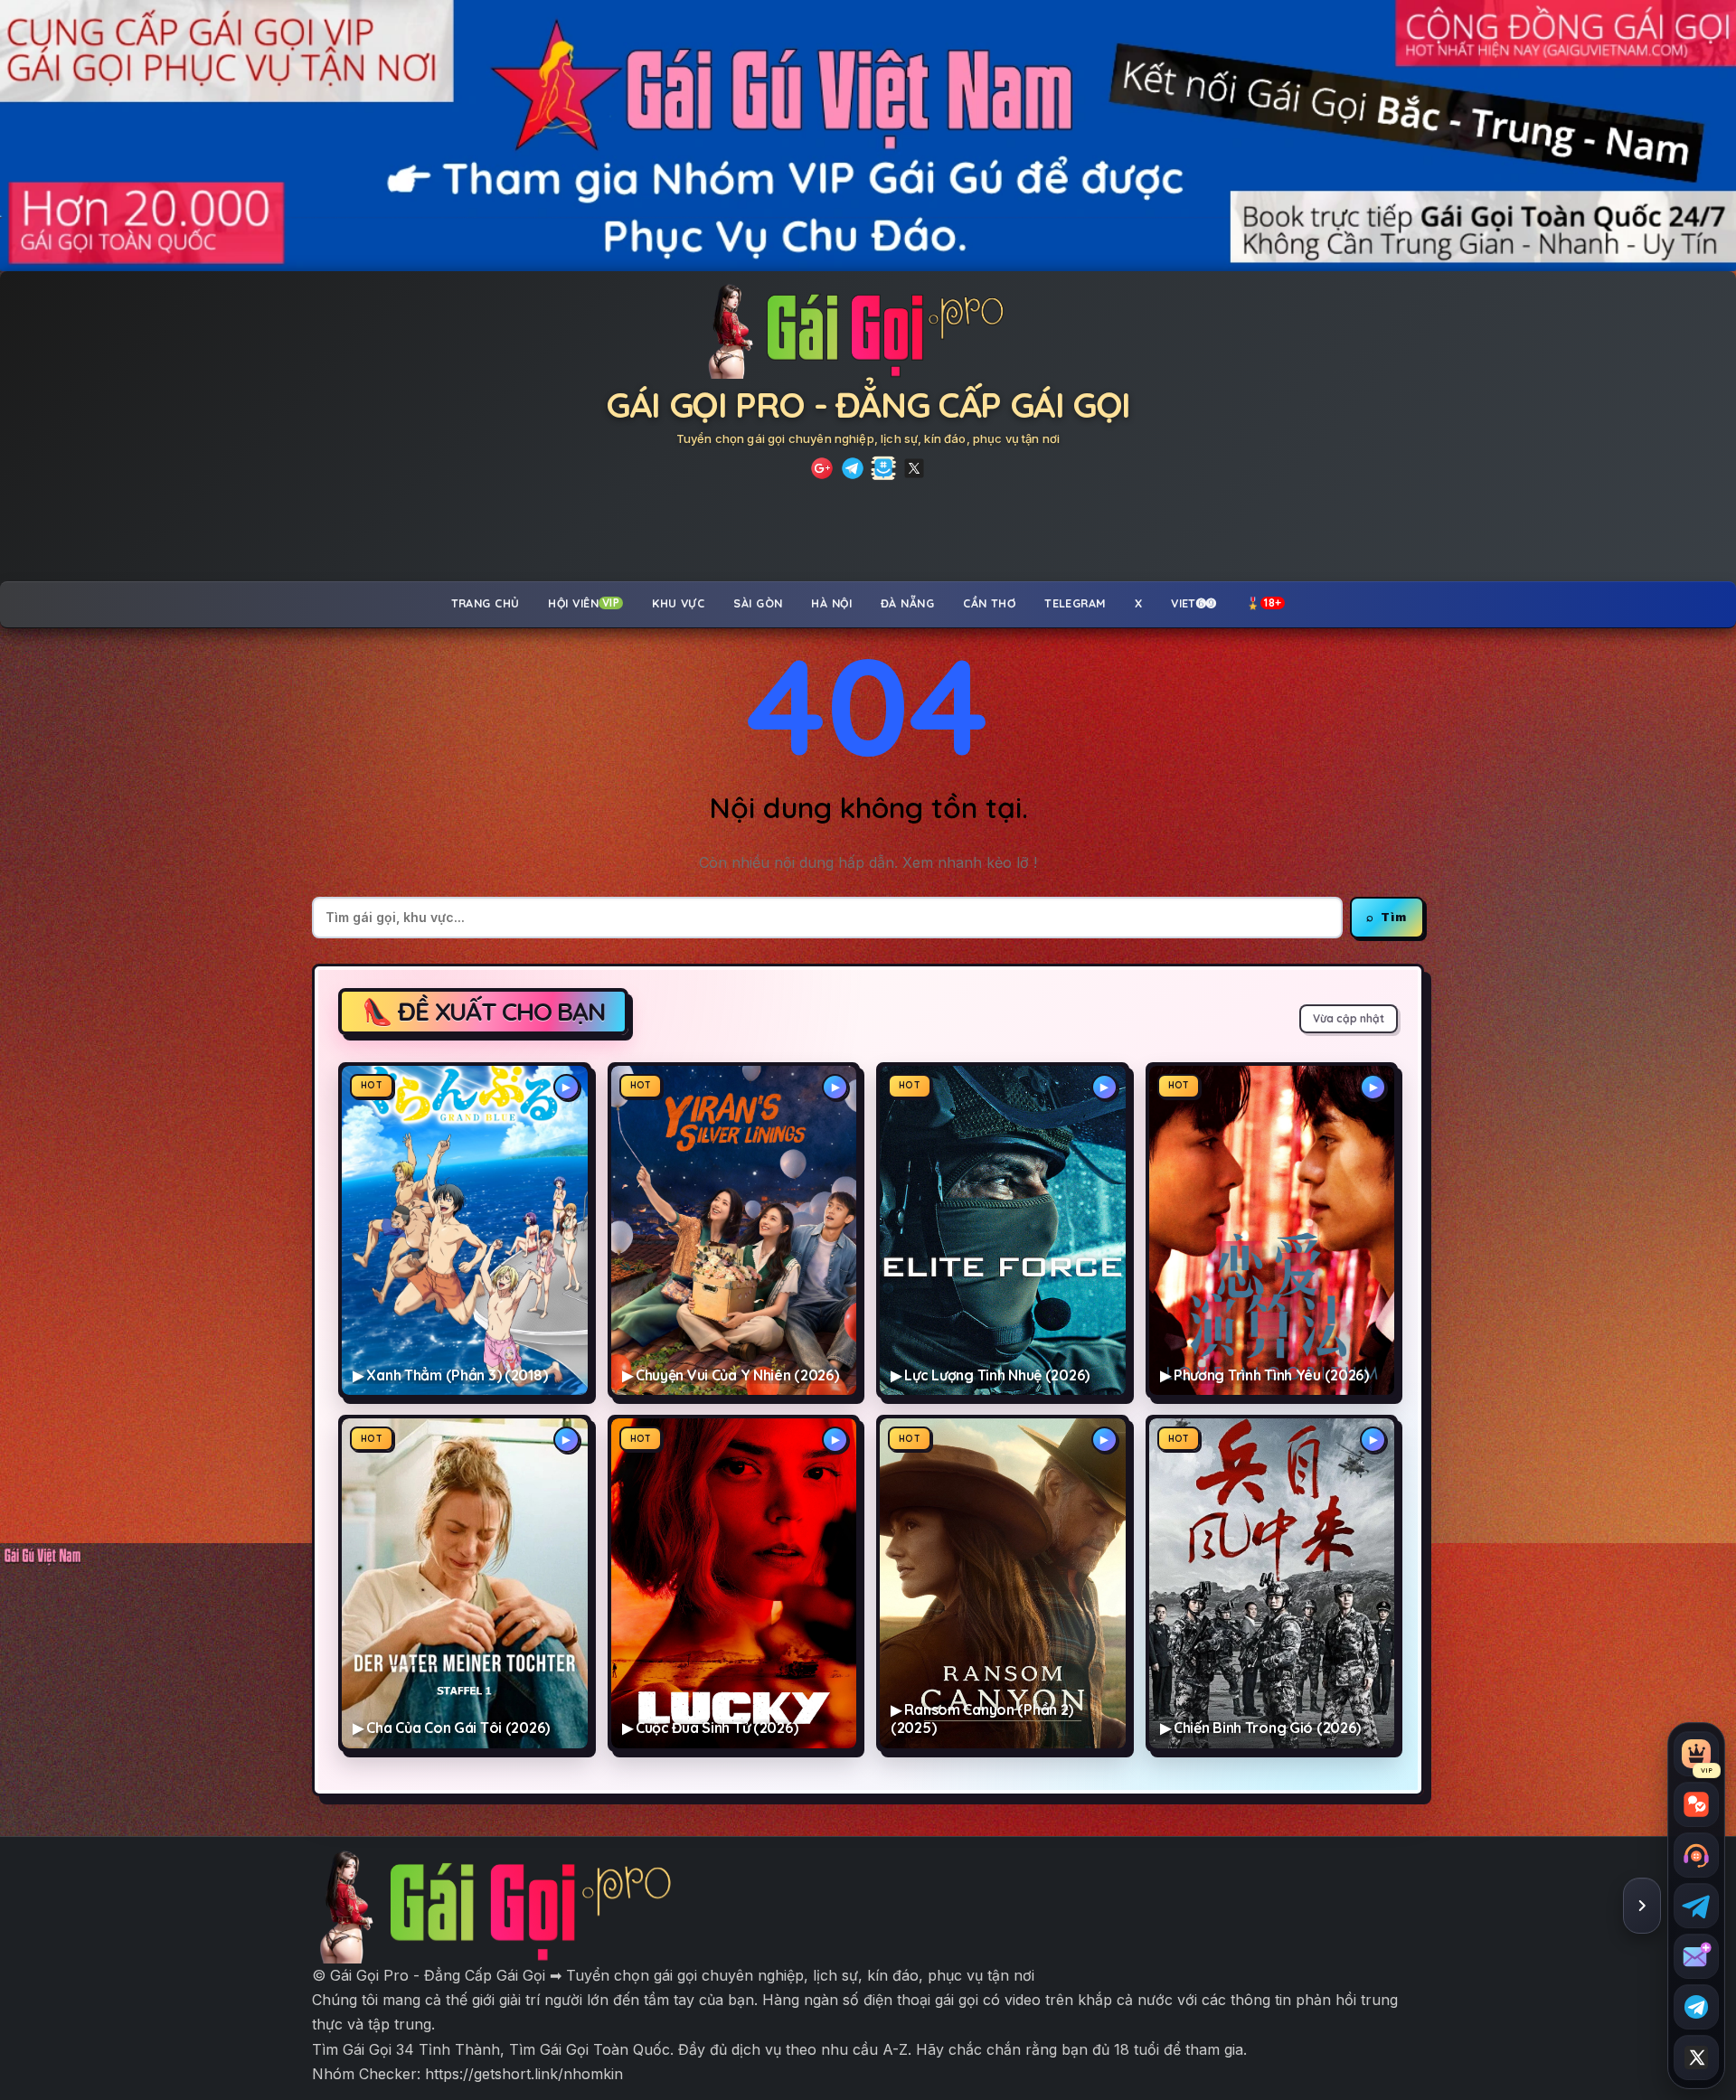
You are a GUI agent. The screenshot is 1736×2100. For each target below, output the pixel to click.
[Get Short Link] (822, 468)
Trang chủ (486, 603)
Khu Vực (678, 603)
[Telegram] (853, 468)
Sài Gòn (758, 603)
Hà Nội (831, 603)
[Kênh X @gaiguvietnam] (1696, 2058)
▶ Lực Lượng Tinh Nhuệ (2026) (990, 1375)
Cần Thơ (989, 603)
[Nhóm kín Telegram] (1696, 2007)
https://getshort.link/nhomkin (524, 2074)
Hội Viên (584, 603)
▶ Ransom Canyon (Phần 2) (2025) (982, 1719)
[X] (914, 468)
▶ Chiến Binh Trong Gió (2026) (1261, 1728)
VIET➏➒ (1194, 603)
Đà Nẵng (907, 603)
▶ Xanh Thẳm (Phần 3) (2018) (450, 1375)
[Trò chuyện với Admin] (1696, 1855)
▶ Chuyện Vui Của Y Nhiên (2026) (731, 1375)
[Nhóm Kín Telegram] (883, 468)
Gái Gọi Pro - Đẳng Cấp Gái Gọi (868, 405)
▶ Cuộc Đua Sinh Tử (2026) (710, 1728)
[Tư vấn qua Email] (1696, 1956)
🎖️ (1264, 603)
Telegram (1075, 603)
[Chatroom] (1696, 1804)
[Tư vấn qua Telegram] (1696, 1906)
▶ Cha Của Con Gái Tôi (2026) (451, 1728)
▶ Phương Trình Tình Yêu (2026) (1264, 1375)
